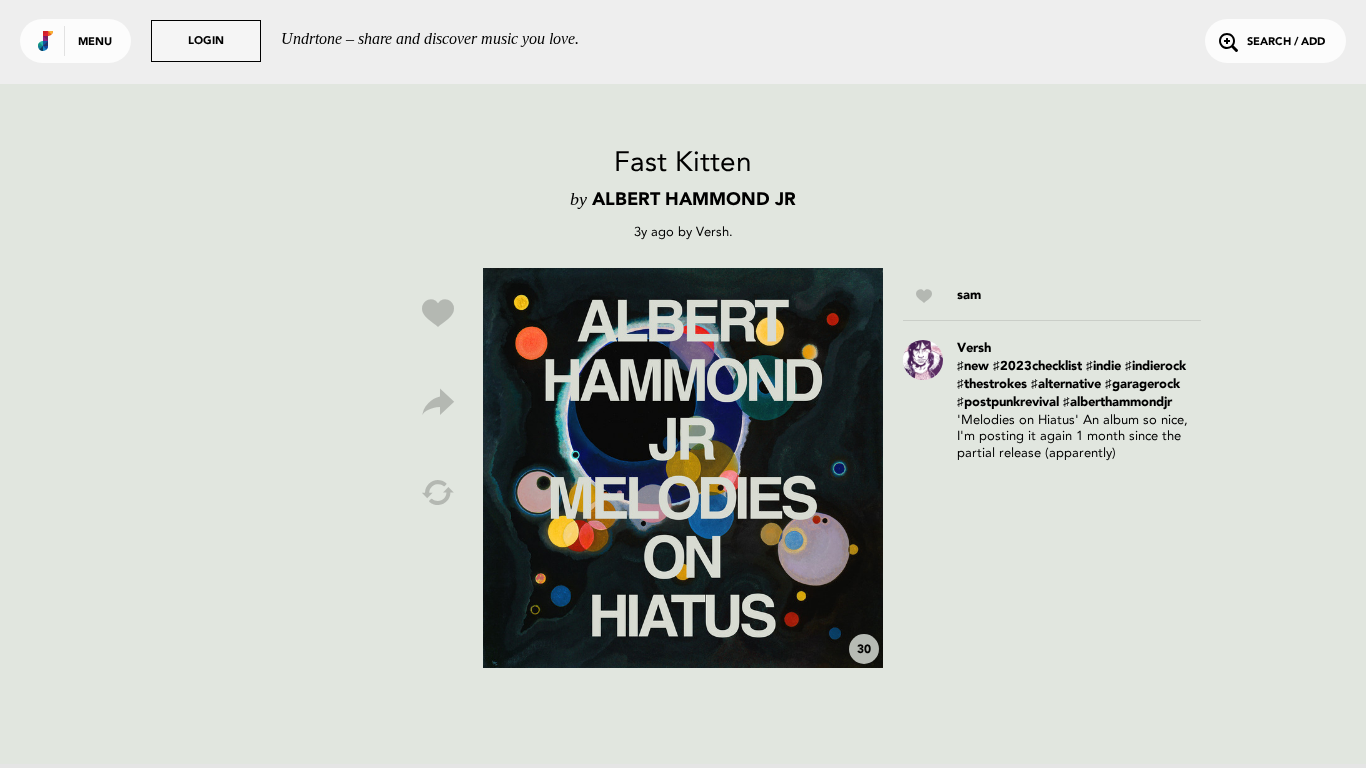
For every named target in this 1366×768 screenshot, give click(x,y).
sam (969, 295)
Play (683, 468)
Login (206, 41)
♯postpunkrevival (1008, 402)
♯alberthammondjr (1117, 402)
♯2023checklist (1037, 366)
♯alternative (1066, 384)
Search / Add (1286, 42)
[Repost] (438, 493)
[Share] (438, 403)
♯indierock (1155, 366)
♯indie (1103, 366)
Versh (712, 231)
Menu (95, 42)
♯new (973, 366)
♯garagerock (1142, 384)
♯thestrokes (992, 384)
